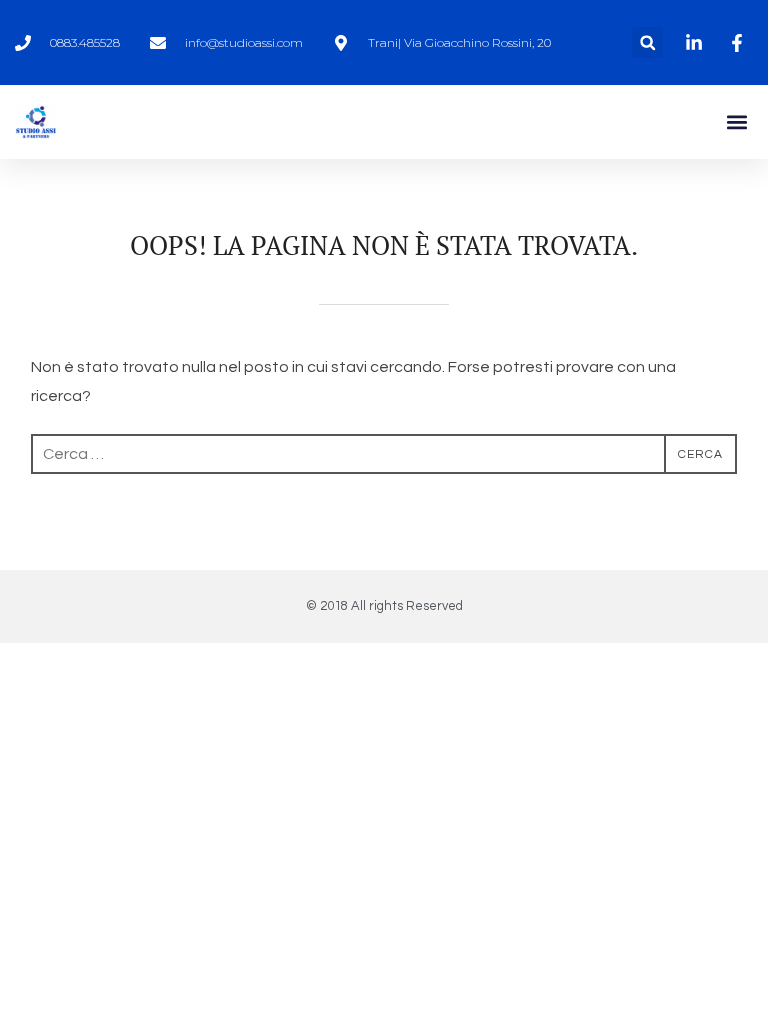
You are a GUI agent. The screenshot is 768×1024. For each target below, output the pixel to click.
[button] (647, 42)
